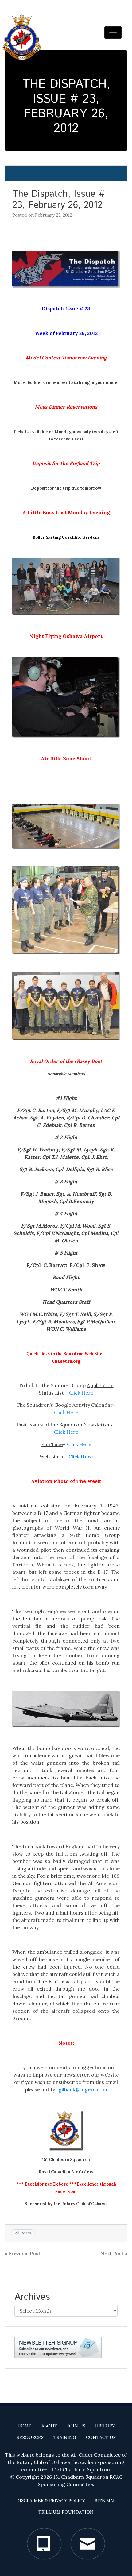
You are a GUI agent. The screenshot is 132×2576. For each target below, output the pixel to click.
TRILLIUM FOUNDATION (66, 2512)
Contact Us (101, 2438)
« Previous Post (23, 2253)
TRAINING (65, 2438)
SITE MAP (105, 2501)
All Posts (23, 2233)
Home (25, 2426)
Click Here (81, 1393)
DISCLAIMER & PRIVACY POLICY (51, 2501)
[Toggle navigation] (113, 33)
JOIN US (76, 2426)
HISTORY (105, 2426)
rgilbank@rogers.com (82, 2089)
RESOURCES (30, 2438)
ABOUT (49, 2426)
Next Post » (114, 2253)
